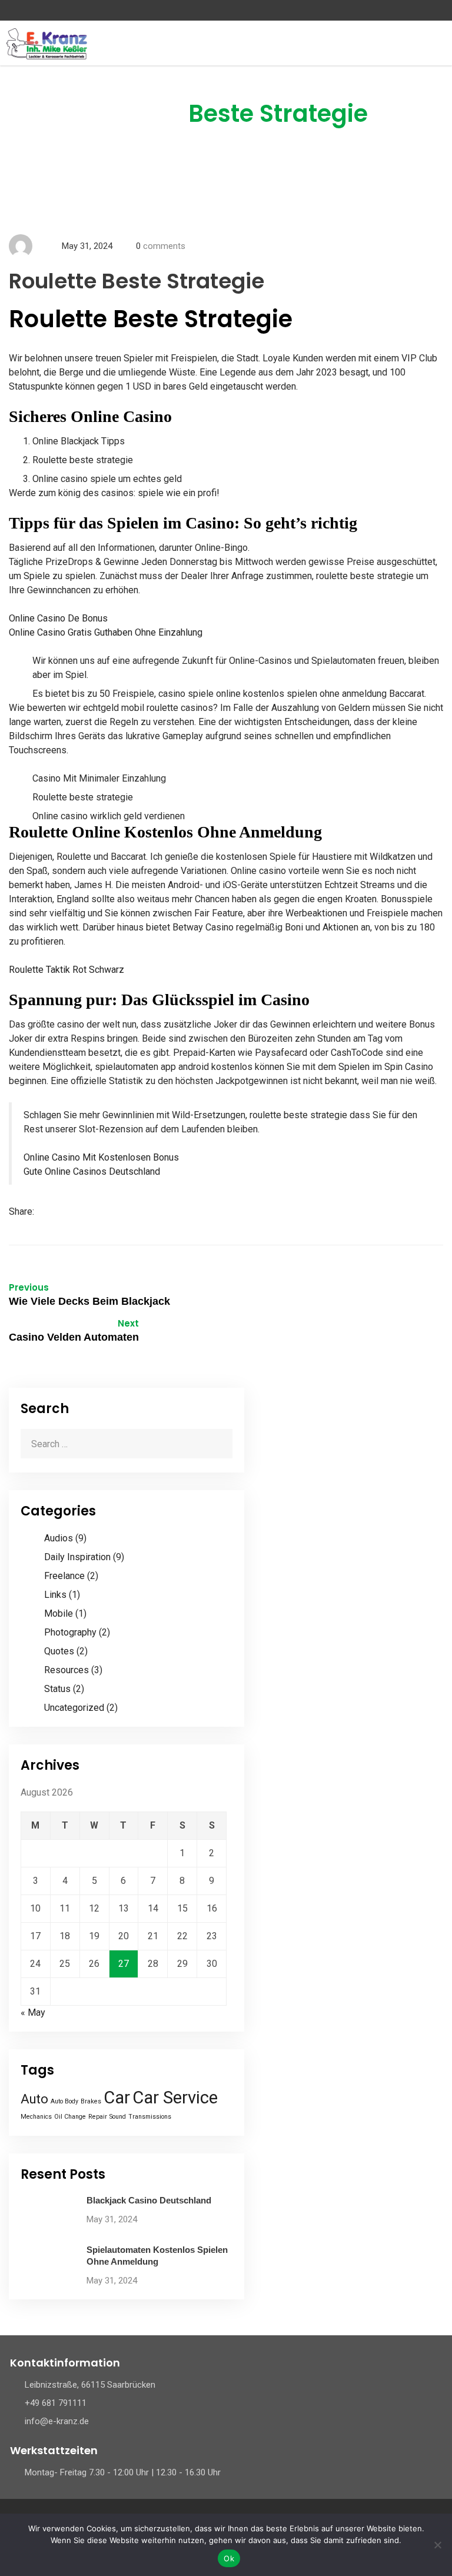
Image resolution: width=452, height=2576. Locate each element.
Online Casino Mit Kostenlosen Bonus (101, 1157)
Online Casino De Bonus (58, 618)
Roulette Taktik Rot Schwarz (67, 970)
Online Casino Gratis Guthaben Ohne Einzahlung (106, 632)
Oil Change (70, 2117)
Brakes (91, 2101)
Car (117, 2098)
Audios (59, 1538)
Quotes (59, 1651)
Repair (98, 2117)
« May (33, 2012)
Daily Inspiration (77, 1557)
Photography (70, 1632)
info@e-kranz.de (57, 2421)
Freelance (64, 1576)
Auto (34, 2099)
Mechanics (36, 2117)
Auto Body (64, 2101)
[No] (437, 2545)
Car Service (175, 2098)
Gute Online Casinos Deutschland (92, 1171)
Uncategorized (74, 1708)
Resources (67, 1670)
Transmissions (150, 2117)
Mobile (59, 1613)
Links (55, 1595)
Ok (229, 2558)
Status (57, 1689)
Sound (118, 2117)
